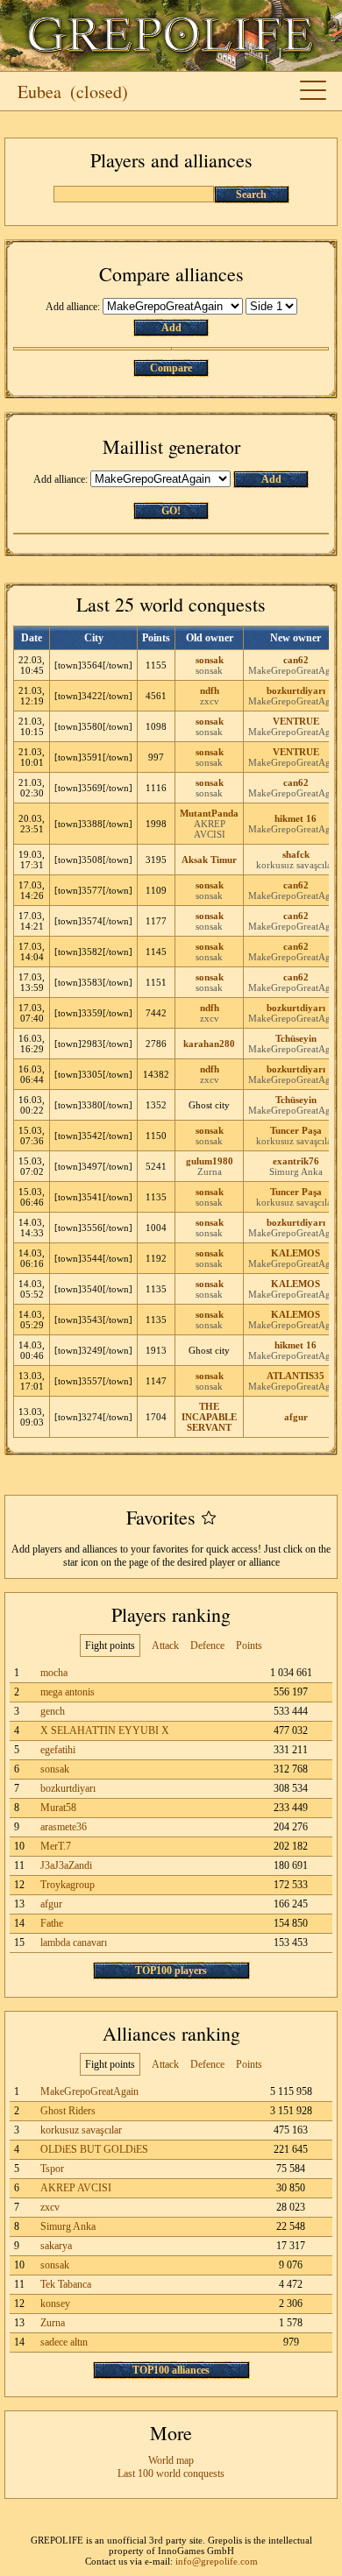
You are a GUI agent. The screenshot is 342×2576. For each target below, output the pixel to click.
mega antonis (68, 1692)
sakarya (56, 2246)
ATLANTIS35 (296, 1376)
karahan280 (209, 1044)
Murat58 (58, 1808)
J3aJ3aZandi (66, 1865)
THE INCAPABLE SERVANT (209, 1417)
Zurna (210, 1171)
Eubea (39, 92)
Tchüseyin (296, 1038)
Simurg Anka (296, 1171)
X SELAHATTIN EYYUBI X (105, 1730)
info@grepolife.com (217, 2561)
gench (53, 1711)
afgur (296, 1417)
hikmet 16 (296, 818)
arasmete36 (64, 1827)
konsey (55, 2304)
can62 (296, 660)
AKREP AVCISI (210, 829)
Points (249, 1645)
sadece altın (64, 2342)
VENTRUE (296, 721)
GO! (171, 511)
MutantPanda (209, 813)
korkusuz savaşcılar (296, 865)
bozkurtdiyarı (296, 690)
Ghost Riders (68, 2111)
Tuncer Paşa (296, 1130)
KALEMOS (296, 1253)
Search (251, 195)
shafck (296, 854)
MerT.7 (56, 1846)
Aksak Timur (209, 860)
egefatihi (58, 1750)
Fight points (110, 1645)
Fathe (52, 1923)
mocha (54, 1673)
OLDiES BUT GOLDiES (94, 2149)
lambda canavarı (74, 1943)
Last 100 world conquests (171, 2473)
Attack (165, 1645)
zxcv (210, 701)
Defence (207, 1645)
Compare (171, 368)
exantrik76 (296, 1161)
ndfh (210, 690)
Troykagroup (68, 1885)
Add (171, 328)
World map (171, 2460)
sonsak (210, 660)
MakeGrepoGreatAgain (89, 2091)
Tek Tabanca (66, 2284)
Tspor (52, 2169)
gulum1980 (210, 1161)
